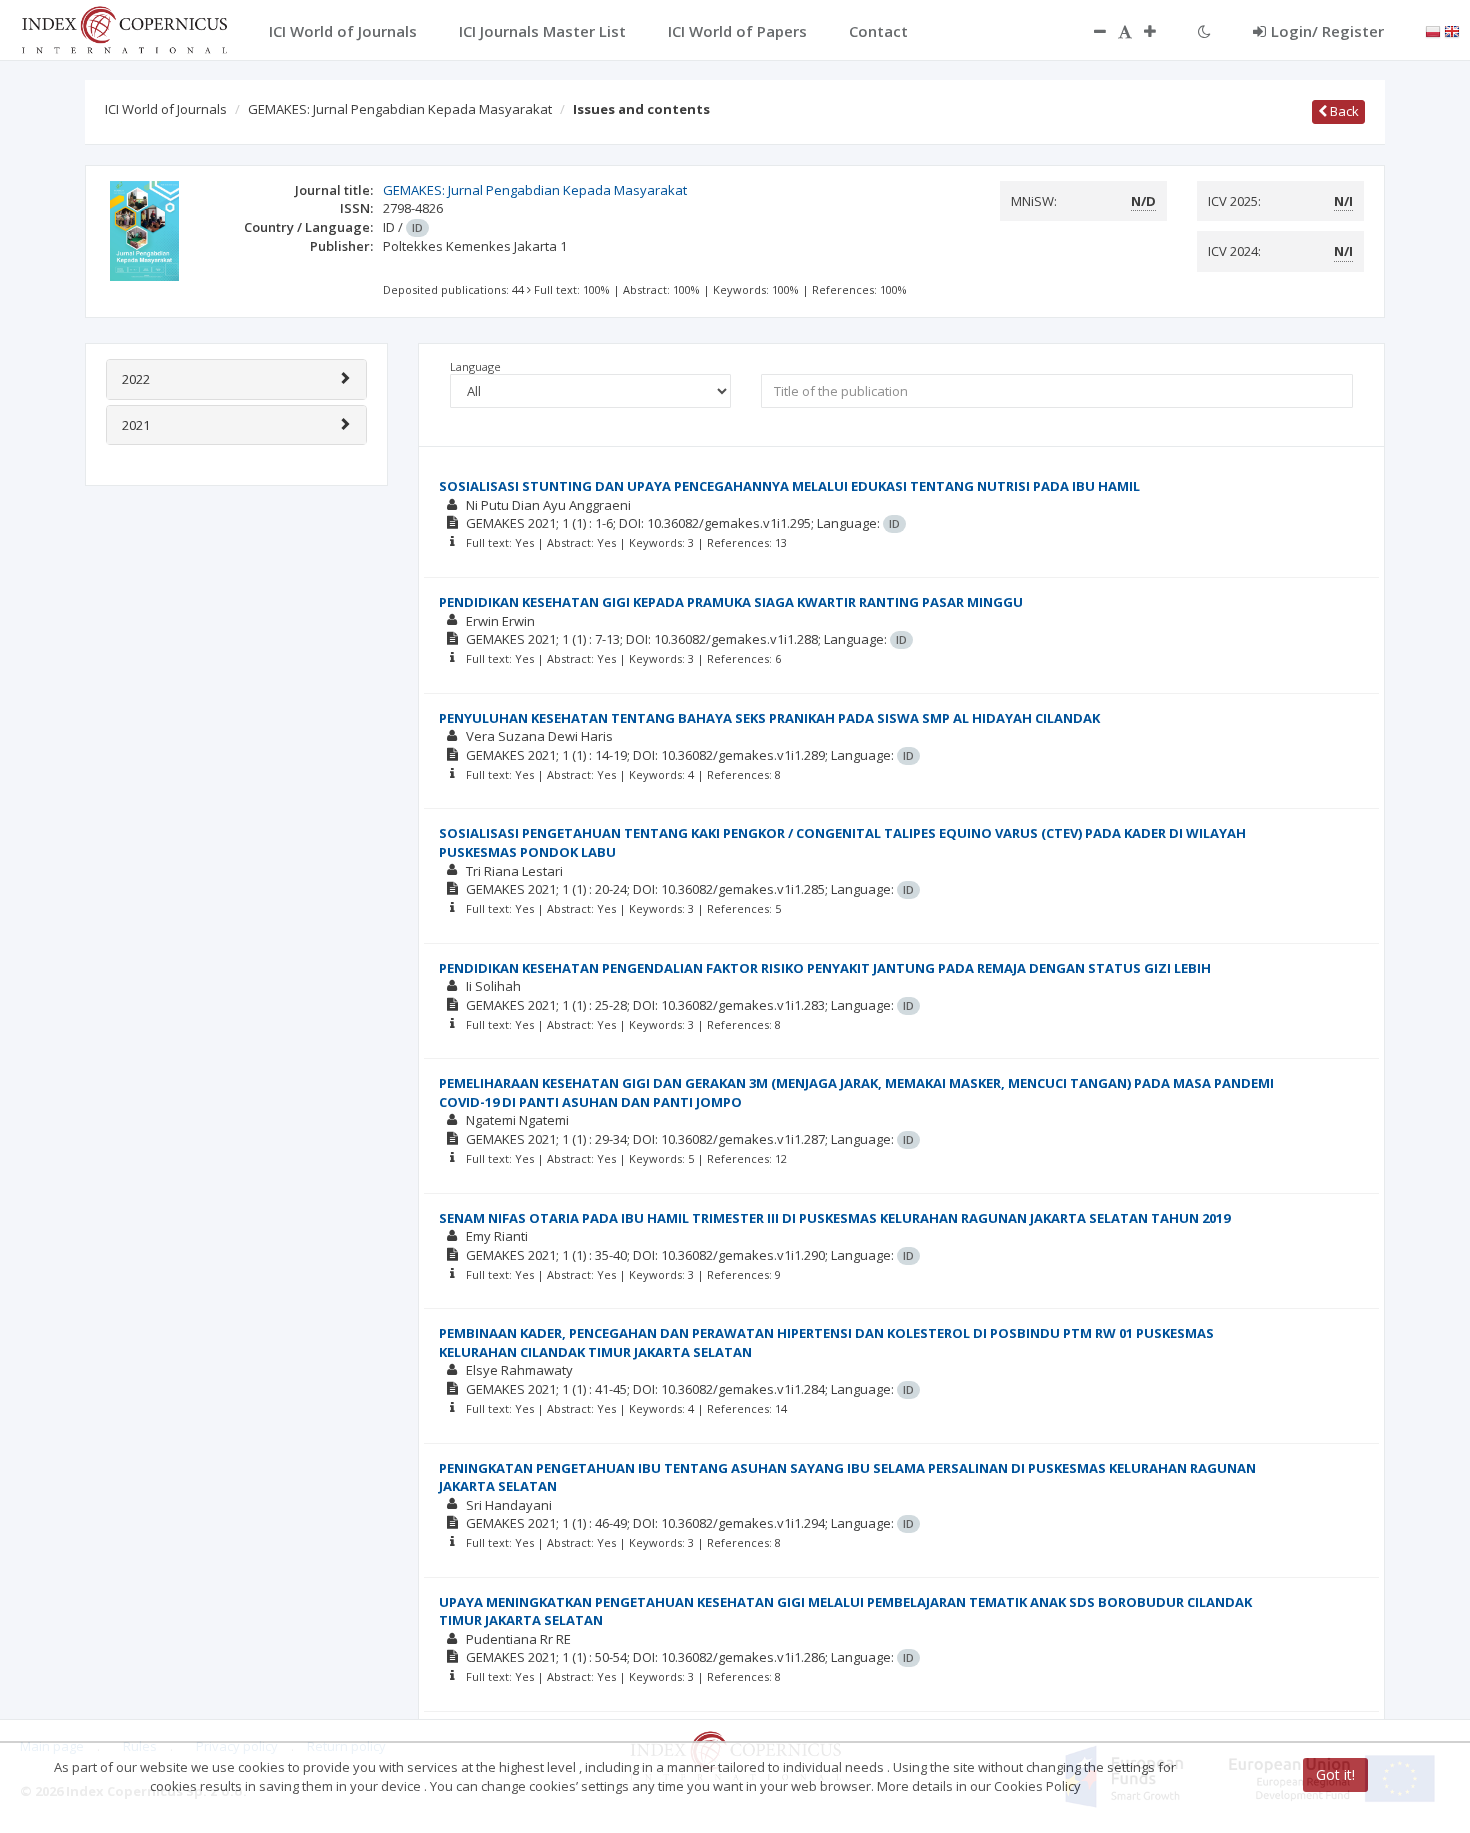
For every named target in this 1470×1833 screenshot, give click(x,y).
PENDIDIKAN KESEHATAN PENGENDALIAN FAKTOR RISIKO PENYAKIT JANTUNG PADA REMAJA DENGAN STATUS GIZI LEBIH (825, 968)
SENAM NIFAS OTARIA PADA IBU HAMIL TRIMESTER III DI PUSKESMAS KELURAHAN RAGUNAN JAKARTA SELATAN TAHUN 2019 (834, 1218)
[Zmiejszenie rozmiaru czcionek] (1090, 31)
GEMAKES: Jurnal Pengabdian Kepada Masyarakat (400, 109)
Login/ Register (1327, 31)
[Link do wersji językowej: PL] (1433, 30)
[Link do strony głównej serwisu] (124, 28)
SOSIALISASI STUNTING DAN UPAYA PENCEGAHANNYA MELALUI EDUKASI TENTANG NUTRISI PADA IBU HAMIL (789, 486)
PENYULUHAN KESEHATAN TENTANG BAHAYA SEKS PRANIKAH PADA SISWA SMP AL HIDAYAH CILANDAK (769, 718)
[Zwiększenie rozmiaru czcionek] (1160, 31)
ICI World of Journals (166, 109)
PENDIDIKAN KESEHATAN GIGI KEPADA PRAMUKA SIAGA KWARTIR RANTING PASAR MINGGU (731, 602)
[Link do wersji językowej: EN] (1452, 30)
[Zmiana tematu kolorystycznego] (1204, 31)
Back (1343, 111)
